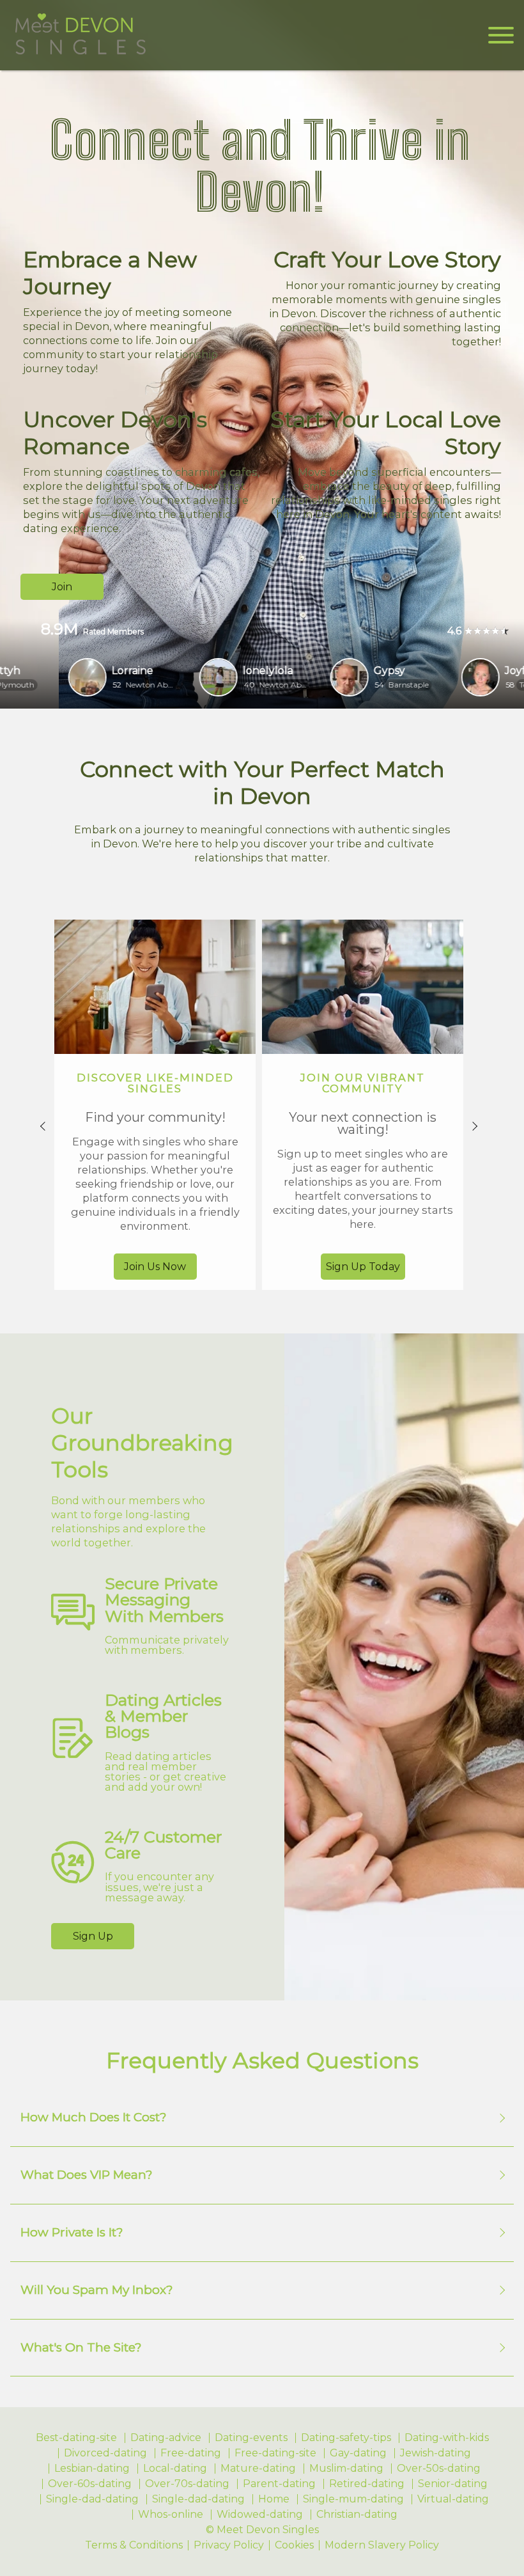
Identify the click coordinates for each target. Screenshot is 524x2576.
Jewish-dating (435, 2453)
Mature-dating (258, 2469)
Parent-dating (279, 2484)
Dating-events (251, 2438)
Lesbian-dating (92, 2469)
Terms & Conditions (134, 2545)
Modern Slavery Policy (382, 2545)
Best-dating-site (76, 2438)
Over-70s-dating (187, 2484)
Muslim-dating (346, 2469)
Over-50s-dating (439, 2469)
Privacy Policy (229, 2545)
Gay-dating (358, 2453)
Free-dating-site (275, 2453)
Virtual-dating (453, 2499)
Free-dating (191, 2453)
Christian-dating (357, 2515)
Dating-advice (166, 2438)
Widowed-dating (260, 2515)
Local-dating (175, 2469)
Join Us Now (155, 1267)
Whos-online (171, 2515)
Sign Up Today (363, 1267)
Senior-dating (453, 2484)
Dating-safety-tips (346, 2438)
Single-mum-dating (353, 2499)
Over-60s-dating (90, 2484)
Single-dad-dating (92, 2499)
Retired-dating (367, 2484)
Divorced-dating (105, 2453)
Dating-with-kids (447, 2438)
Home (274, 2499)
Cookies (294, 2545)
